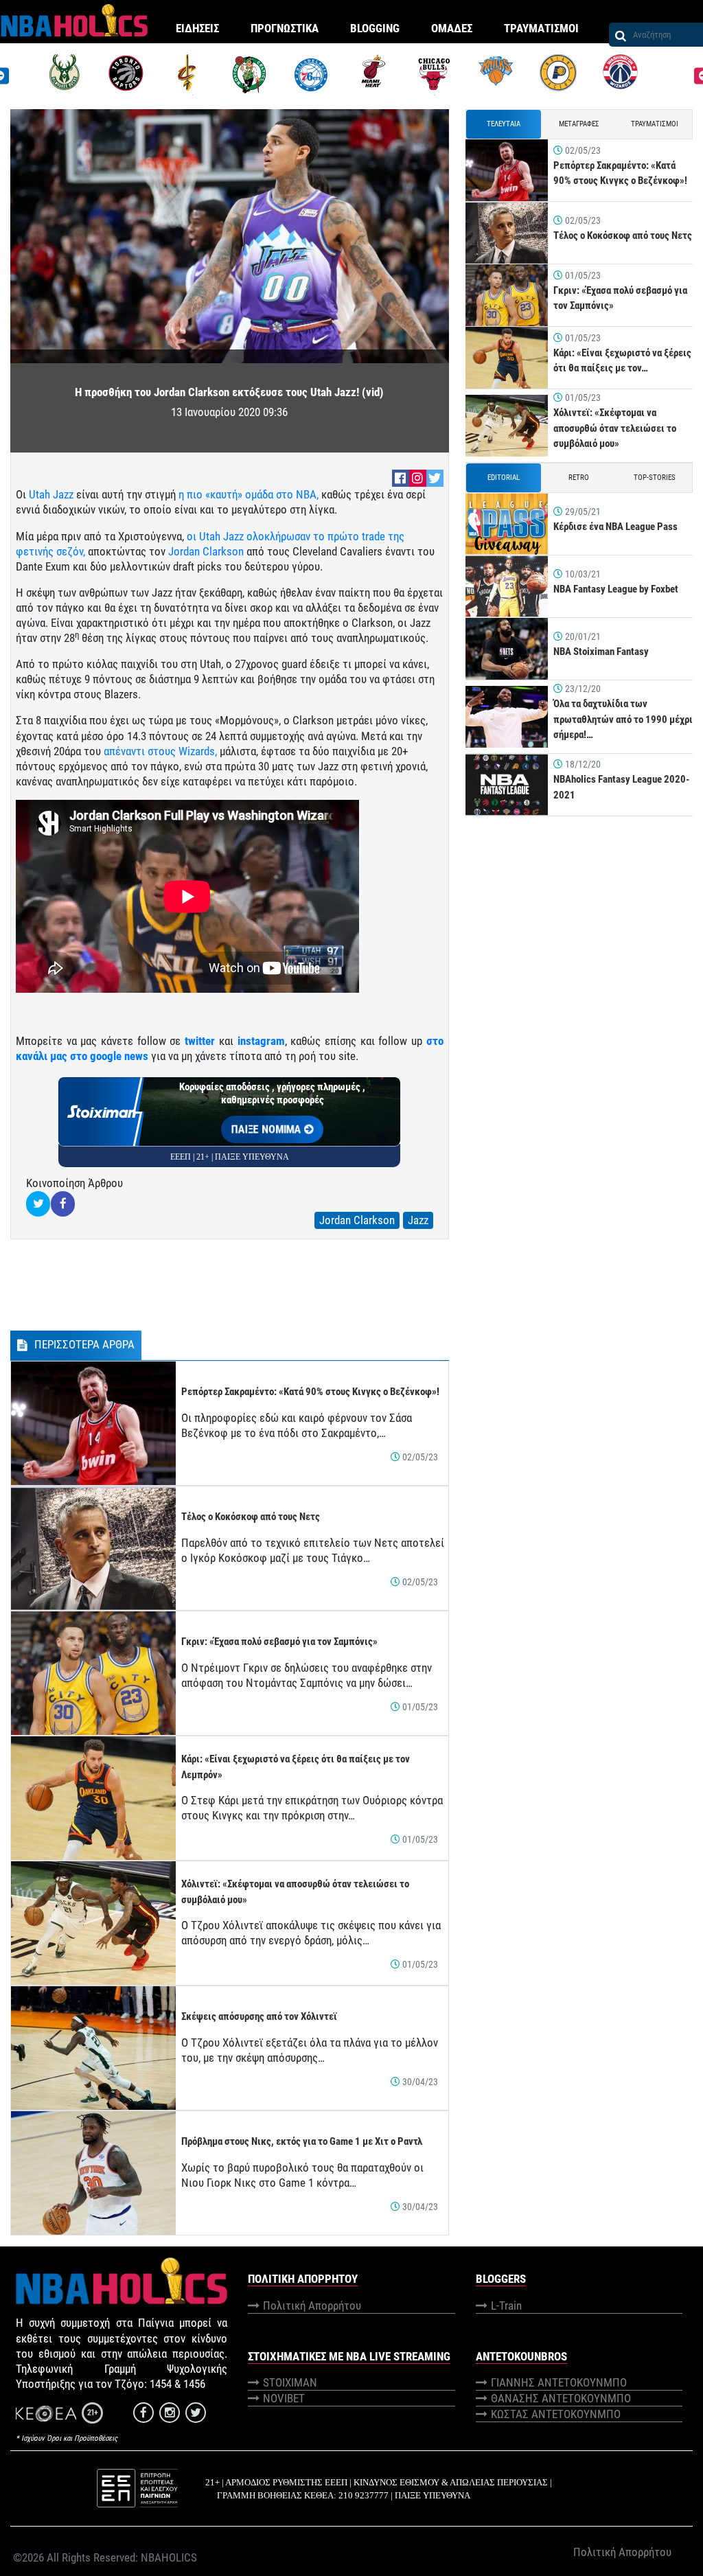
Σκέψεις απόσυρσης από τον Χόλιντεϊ (259, 2016)
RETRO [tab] (579, 478)
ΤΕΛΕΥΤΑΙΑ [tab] (504, 124)
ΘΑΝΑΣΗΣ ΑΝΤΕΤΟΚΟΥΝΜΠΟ (561, 2398)
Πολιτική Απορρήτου (312, 2305)
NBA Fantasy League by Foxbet (616, 589)
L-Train (506, 2305)
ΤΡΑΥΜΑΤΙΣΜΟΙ (541, 28)
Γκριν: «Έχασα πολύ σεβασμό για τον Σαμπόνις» (279, 1642)
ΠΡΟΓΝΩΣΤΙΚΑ (285, 28)
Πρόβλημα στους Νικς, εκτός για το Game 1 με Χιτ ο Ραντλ (302, 2141)
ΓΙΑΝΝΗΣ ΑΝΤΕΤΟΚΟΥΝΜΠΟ (559, 2382)
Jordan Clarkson (205, 551)
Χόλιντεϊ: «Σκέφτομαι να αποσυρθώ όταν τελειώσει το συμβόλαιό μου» (615, 428)
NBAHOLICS (169, 2557)
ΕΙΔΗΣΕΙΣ (197, 28)
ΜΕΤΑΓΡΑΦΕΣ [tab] (579, 124)
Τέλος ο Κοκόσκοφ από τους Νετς (251, 1517)
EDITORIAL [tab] (504, 478)
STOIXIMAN (290, 2382)
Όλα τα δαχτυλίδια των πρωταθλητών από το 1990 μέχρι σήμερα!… (623, 719)
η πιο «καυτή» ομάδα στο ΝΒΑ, (249, 494)
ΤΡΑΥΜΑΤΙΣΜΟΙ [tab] (655, 124)
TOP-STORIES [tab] (655, 478)
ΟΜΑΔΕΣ (452, 28)
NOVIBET (284, 2398)
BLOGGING (375, 28)
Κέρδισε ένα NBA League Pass (615, 527)
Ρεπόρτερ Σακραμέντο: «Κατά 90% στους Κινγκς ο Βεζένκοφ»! (310, 1392)
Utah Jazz (51, 494)
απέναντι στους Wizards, (160, 751)
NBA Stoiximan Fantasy (601, 652)
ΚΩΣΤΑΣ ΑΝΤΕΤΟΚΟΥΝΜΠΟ (556, 2414)
